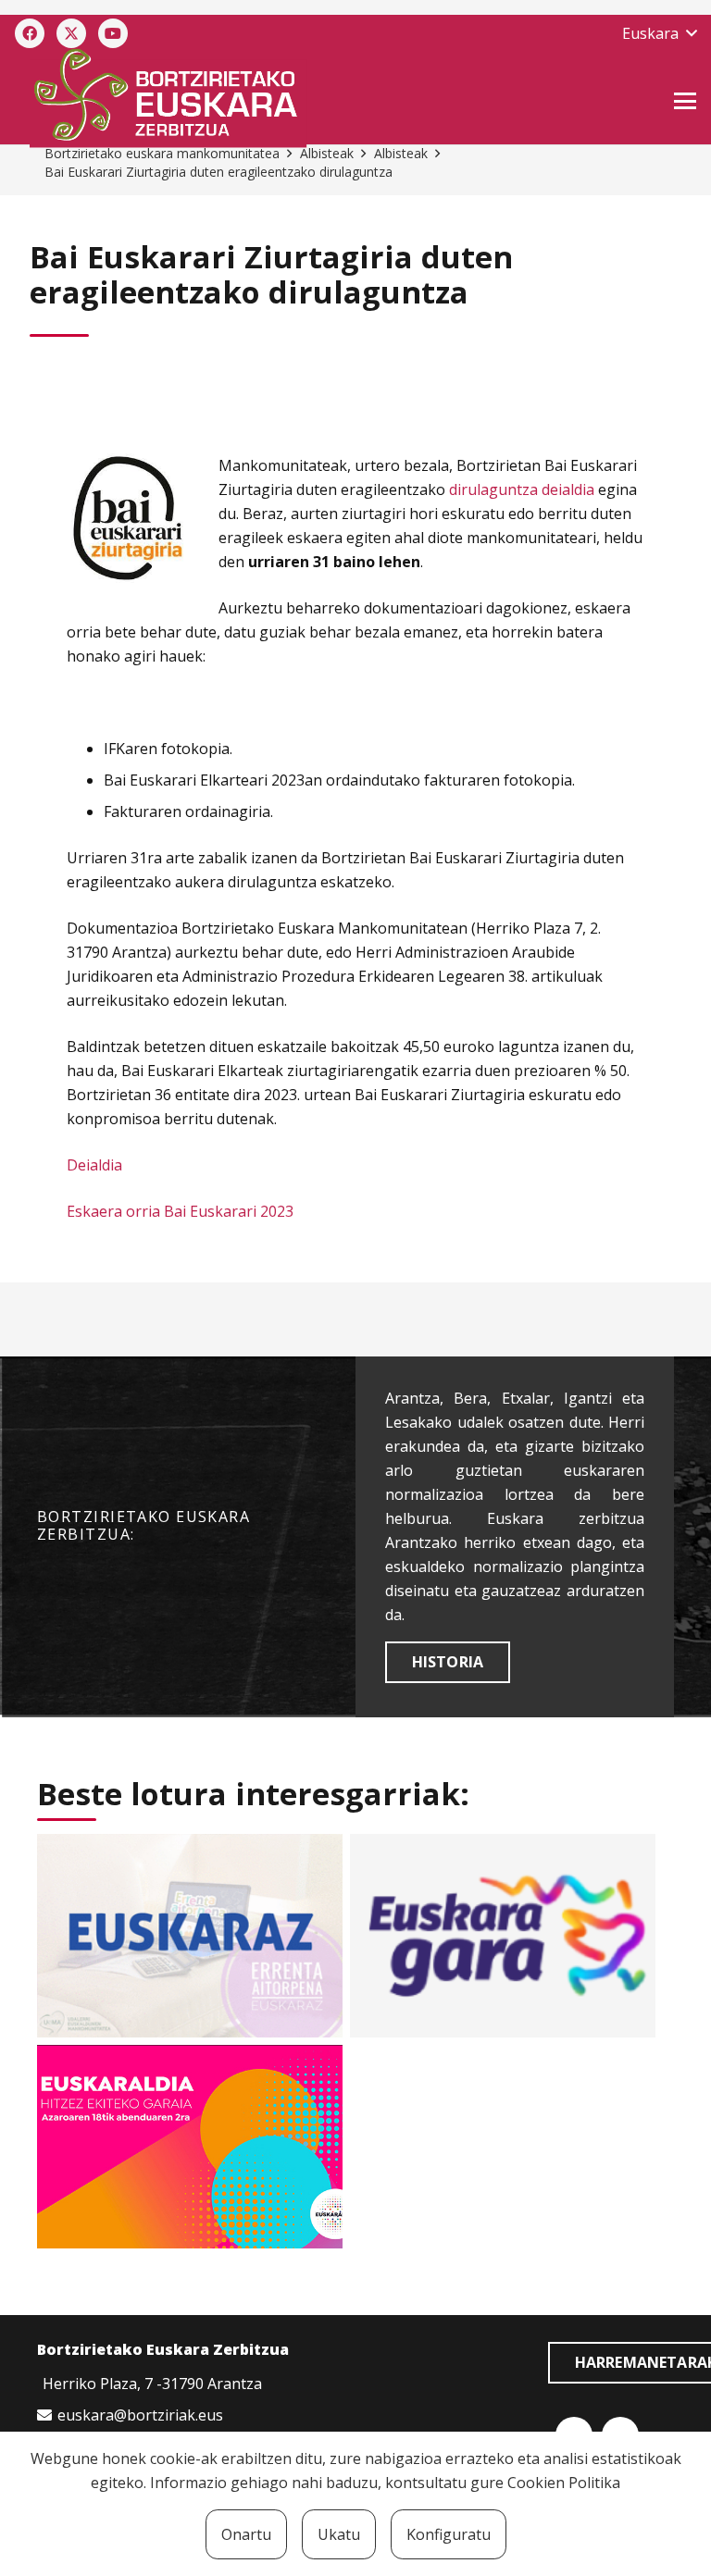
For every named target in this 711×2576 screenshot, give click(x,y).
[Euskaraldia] (190, 2147)
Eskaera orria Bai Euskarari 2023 (180, 1211)
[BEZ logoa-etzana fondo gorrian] (253, 98)
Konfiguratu (449, 2534)
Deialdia (94, 1165)
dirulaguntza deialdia (522, 489)
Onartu (246, 2534)
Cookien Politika (564, 2483)
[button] (659, 33)
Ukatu (339, 2534)
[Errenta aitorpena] (190, 1936)
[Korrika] (503, 1936)
